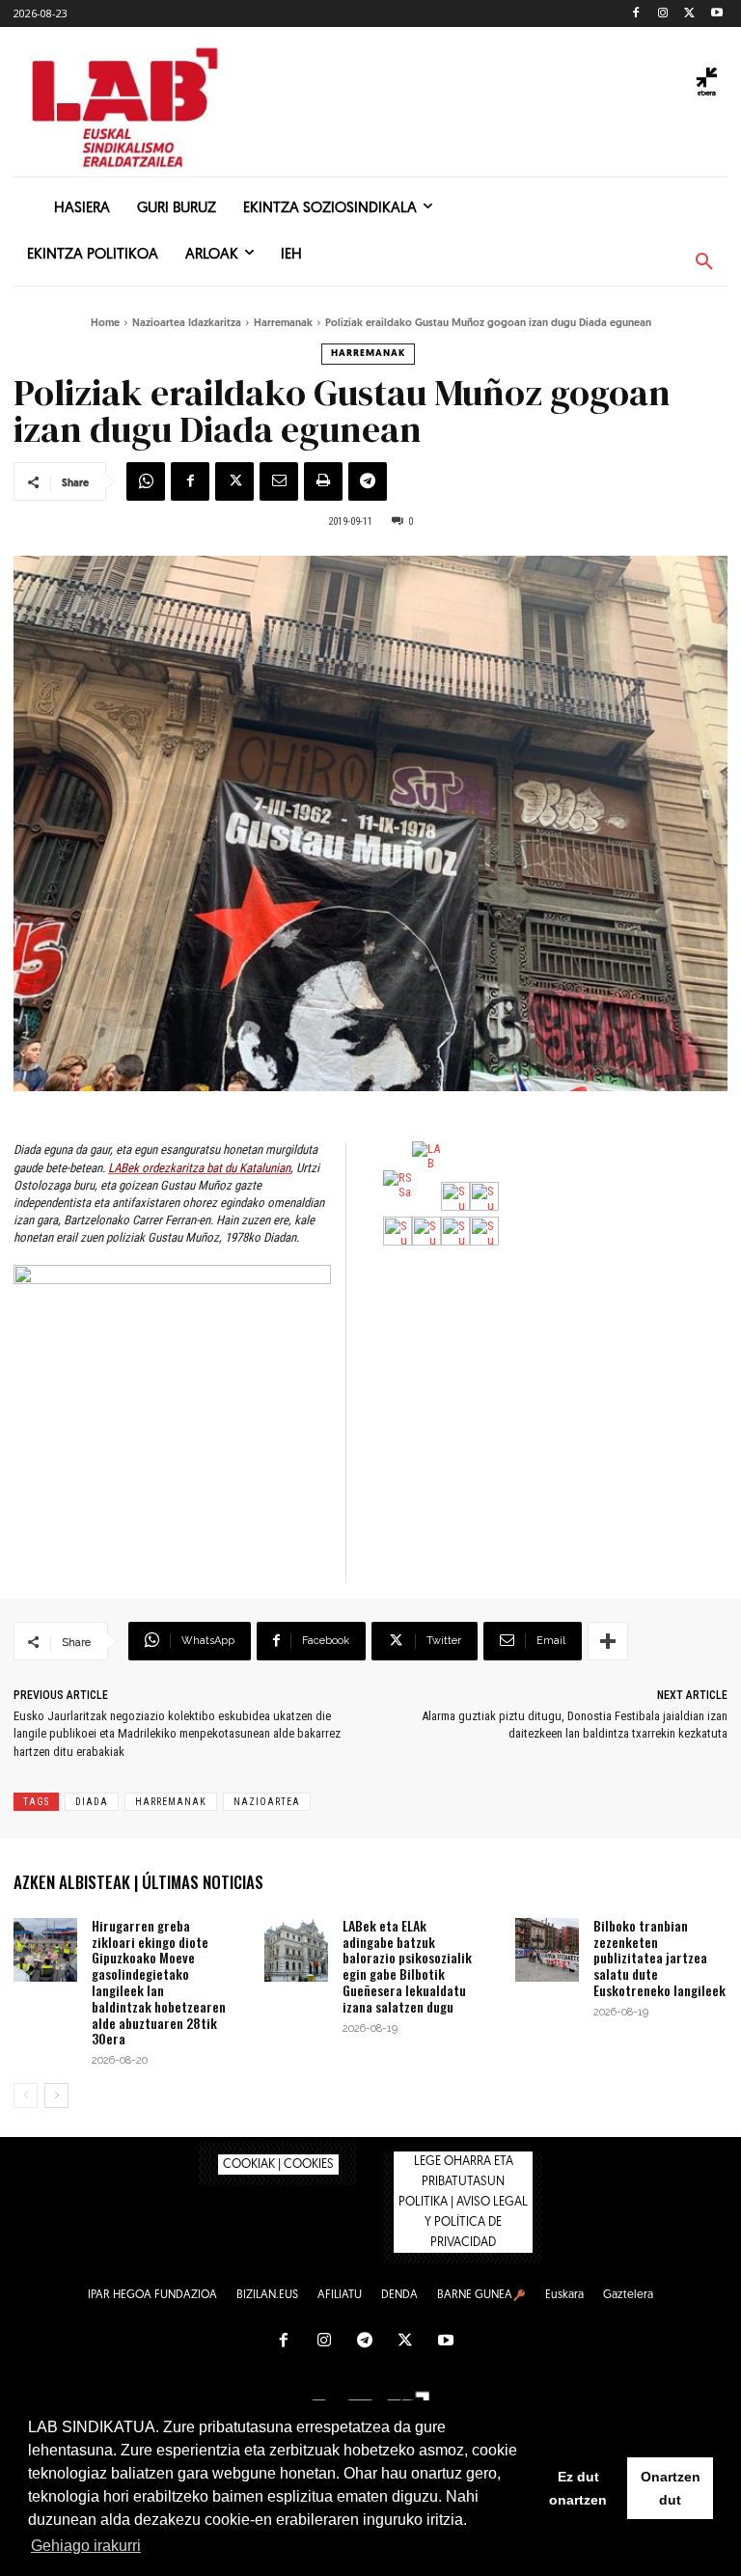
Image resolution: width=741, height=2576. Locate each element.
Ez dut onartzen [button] (578, 2488)
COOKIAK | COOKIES (278, 2165)
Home (105, 324)
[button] (704, 262)
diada (92, 1802)
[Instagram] (663, 14)
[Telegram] (368, 481)
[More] (608, 1641)
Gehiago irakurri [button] (86, 2546)
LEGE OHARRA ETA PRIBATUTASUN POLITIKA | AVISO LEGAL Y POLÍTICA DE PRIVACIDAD (463, 2202)
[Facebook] (636, 14)
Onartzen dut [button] (671, 2488)
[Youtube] (716, 14)
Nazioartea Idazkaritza (187, 324)
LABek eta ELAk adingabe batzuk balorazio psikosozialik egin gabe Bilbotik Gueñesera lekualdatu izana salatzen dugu (407, 1966)
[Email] (279, 481)
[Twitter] (689, 14)
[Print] (323, 481)
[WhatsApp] (146, 481)
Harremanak (283, 324)
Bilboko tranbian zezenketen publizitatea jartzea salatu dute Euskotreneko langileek (659, 1958)
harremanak (171, 1802)
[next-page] (56, 2096)
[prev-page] (26, 2096)
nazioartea (267, 1802)
